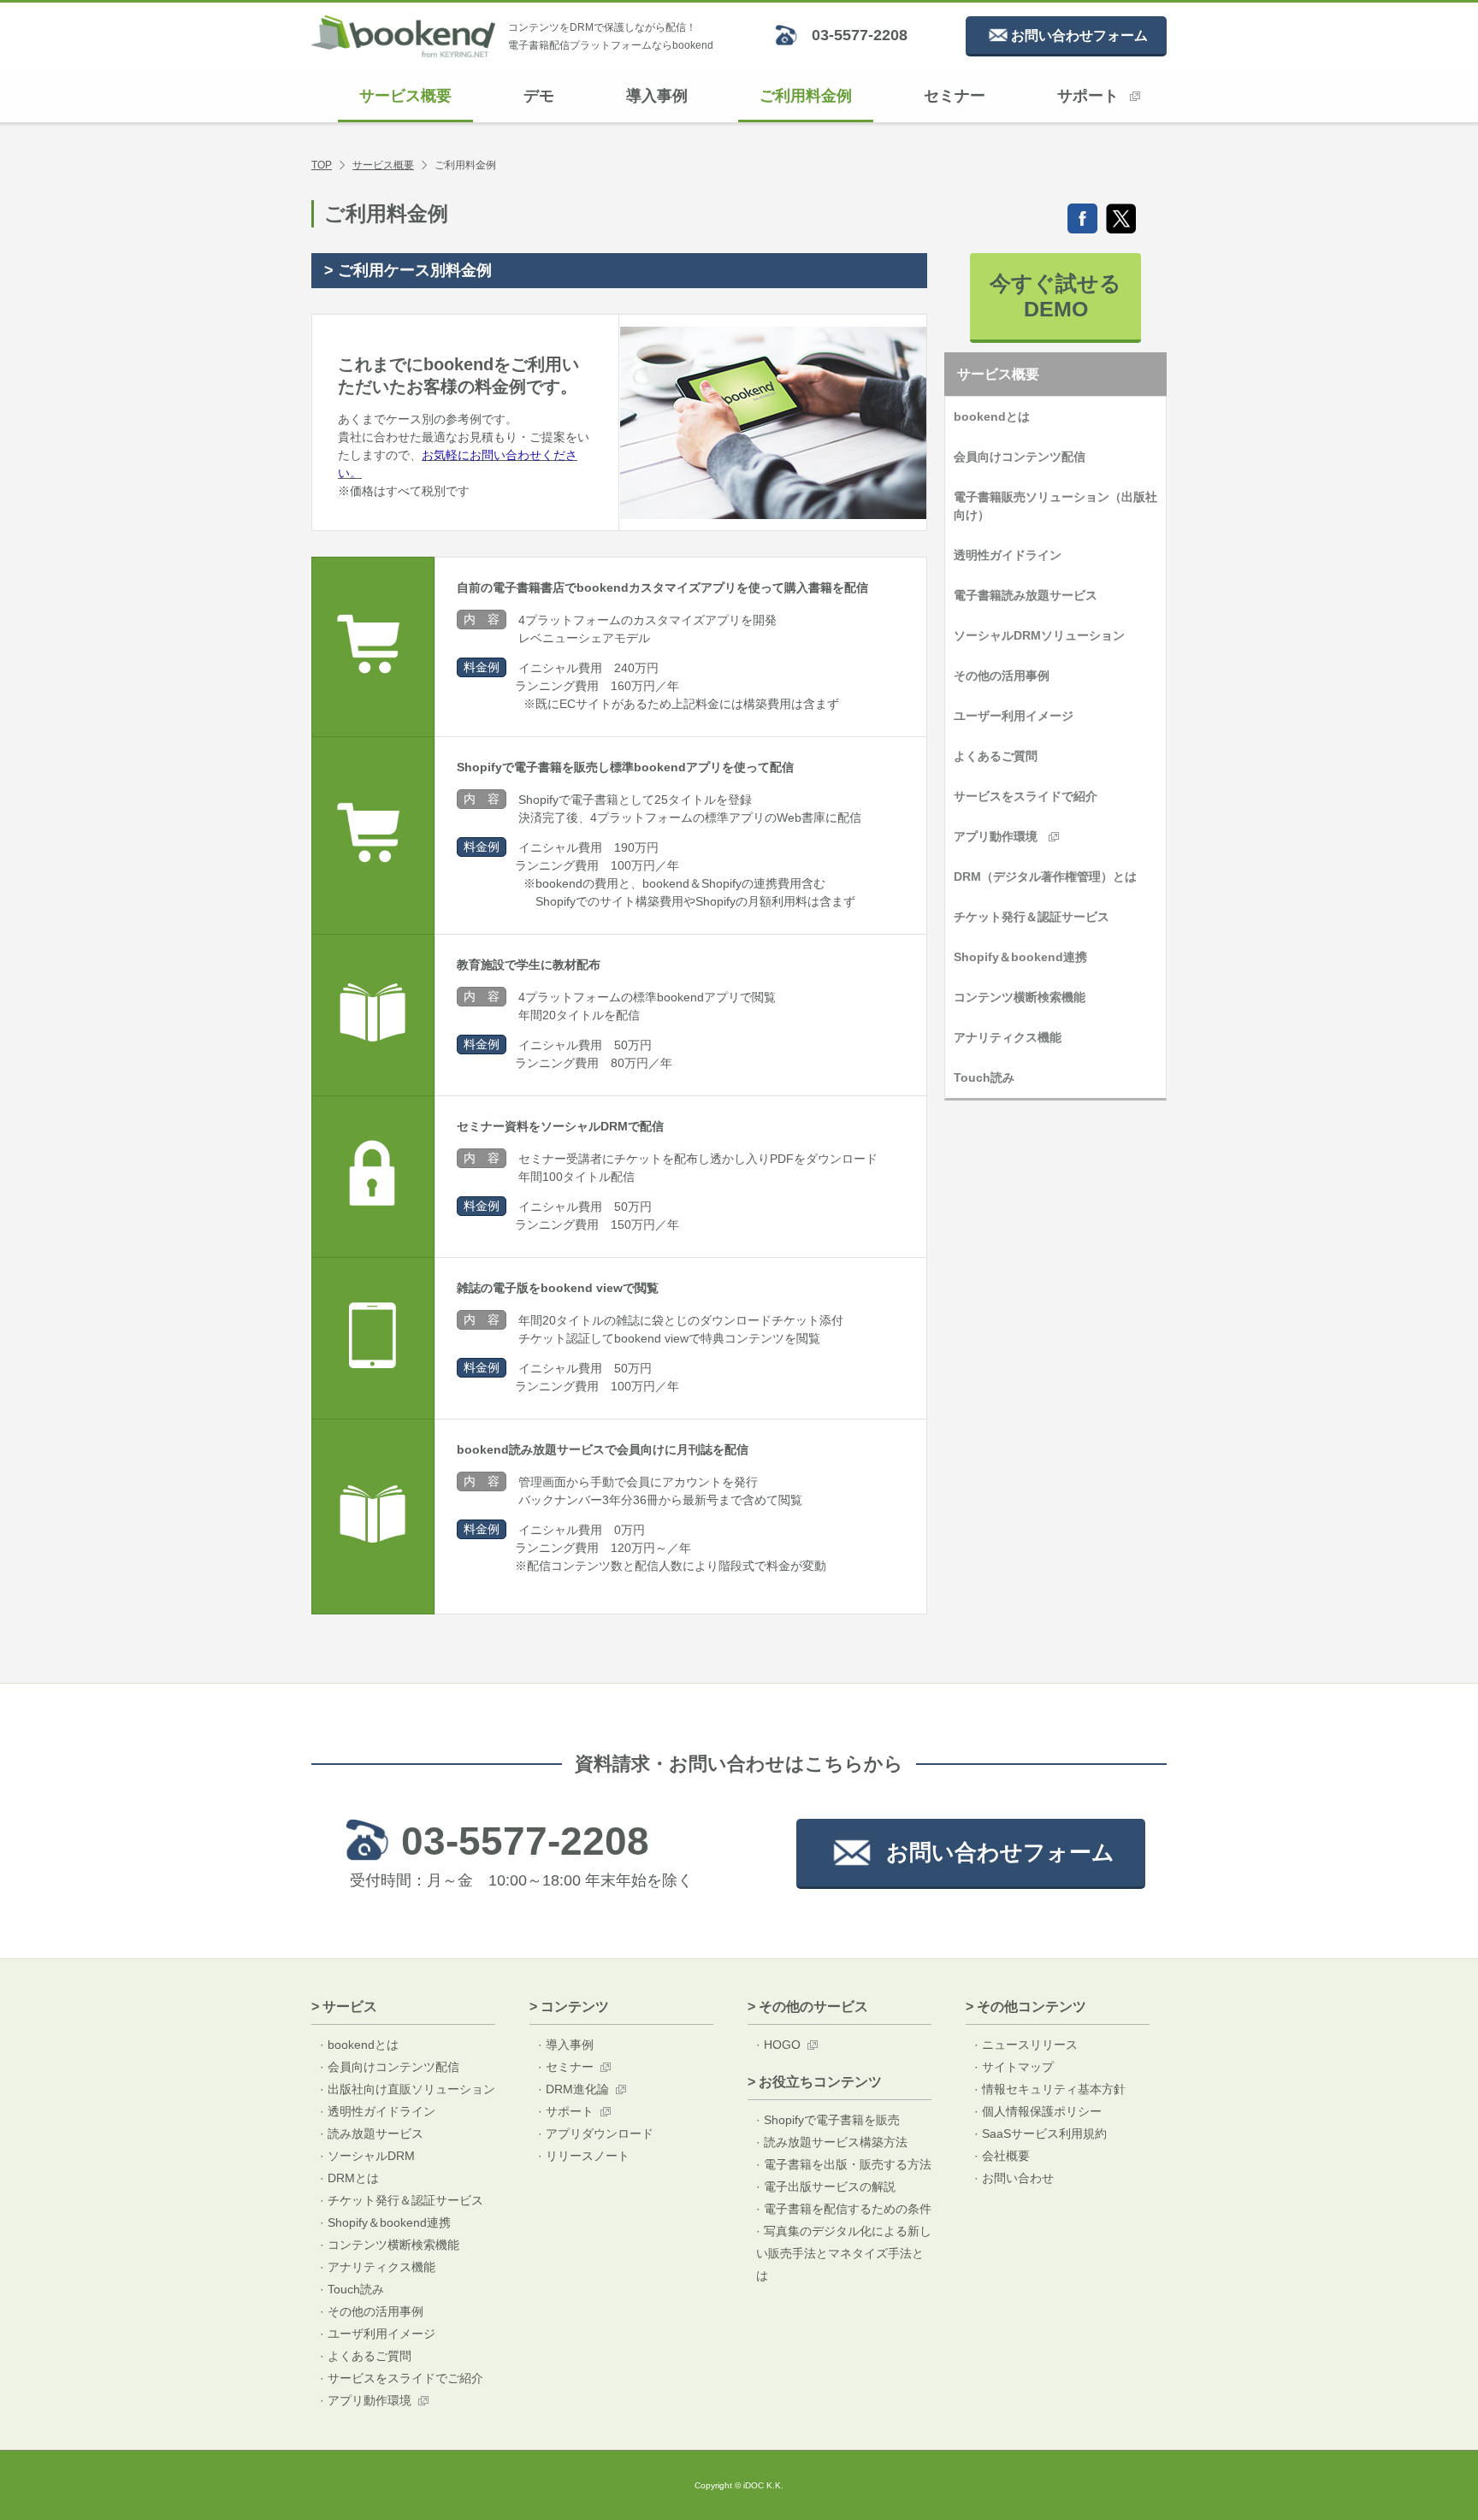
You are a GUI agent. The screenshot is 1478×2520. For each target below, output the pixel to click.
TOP (322, 165)
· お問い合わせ (1014, 2178)
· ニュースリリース (1026, 2045)
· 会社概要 (1002, 2156)
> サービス (344, 2007)
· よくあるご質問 (366, 2356)
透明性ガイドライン (1008, 555)
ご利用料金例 (806, 96)
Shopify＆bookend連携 (1020, 957)
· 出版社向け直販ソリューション (408, 2089)
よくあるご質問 (996, 756)
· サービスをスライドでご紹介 (402, 2378)
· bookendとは (359, 2045)
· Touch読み (352, 2289)
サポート (1088, 96)
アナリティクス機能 (1008, 1037)
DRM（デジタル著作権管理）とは (1045, 876)
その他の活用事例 (1002, 676)
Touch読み (984, 1077)
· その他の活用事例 (372, 2311)
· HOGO (778, 2045)
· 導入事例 (566, 2045)
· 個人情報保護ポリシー (1038, 2111)
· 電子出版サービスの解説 (826, 2187)
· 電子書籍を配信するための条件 (844, 2209)
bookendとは (992, 416)
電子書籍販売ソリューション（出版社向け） (1055, 506)
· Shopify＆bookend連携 (385, 2222)
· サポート (566, 2111)
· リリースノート (584, 2156)
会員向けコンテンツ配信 (1020, 457)
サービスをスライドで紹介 (1026, 796)
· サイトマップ (1014, 2067)
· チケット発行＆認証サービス (402, 2200)
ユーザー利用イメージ (1014, 716)
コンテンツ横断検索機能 (1020, 997)
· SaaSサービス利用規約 (1041, 2133)
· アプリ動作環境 (366, 2400)
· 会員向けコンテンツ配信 (390, 2067)
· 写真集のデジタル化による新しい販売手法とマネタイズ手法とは (844, 2253)
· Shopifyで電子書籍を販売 (828, 2120)
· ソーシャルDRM (367, 2156)
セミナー (955, 96)
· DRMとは (349, 2178)
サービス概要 (405, 96)
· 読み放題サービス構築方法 (832, 2142)
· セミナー (566, 2067)
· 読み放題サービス (372, 2133)
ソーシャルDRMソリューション (1039, 635)
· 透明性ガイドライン (378, 2111)
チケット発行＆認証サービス (1032, 917)
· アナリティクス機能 (378, 2267)
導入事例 (657, 96)
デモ (539, 96)
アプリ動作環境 (996, 836)
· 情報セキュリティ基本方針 (1050, 2089)
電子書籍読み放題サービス (1026, 595)
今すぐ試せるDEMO (1055, 296)
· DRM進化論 (573, 2089)
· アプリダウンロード (596, 2133)
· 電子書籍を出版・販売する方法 (844, 2164)
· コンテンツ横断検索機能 (390, 2245)
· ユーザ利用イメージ (378, 2334)
